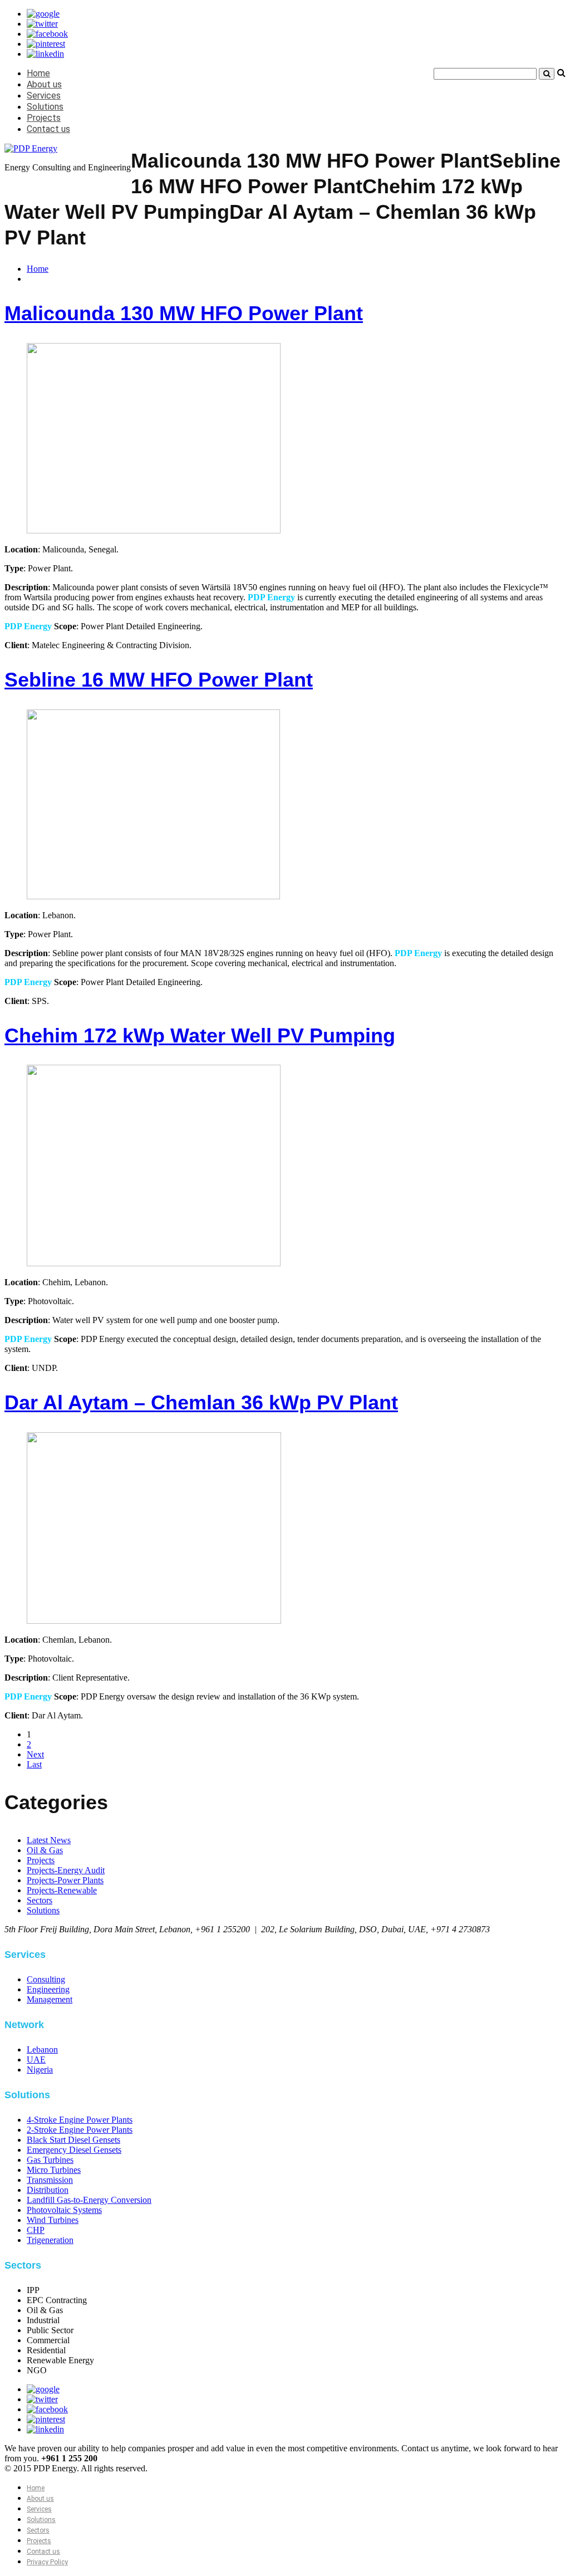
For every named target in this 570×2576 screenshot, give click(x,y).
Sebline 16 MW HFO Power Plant (159, 680)
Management (50, 1999)
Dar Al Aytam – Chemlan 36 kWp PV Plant (201, 1402)
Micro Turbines (54, 2170)
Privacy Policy (47, 2562)
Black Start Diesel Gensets (73, 2140)
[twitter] (42, 24)
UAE (36, 2060)
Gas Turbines (50, 2160)
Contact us (48, 129)
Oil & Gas (45, 1850)
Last (34, 1764)
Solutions (45, 107)
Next (35, 1754)
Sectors (40, 1900)
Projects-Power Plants (65, 1880)
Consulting (46, 1979)
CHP (36, 2230)
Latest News (49, 1840)
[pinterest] (46, 44)
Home (38, 73)
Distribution (48, 2190)
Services (44, 96)
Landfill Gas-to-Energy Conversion (89, 2200)
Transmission (50, 2180)
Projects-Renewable (62, 1890)
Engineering (48, 1989)
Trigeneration (50, 2240)
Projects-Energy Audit (66, 1870)
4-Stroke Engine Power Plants (80, 2120)
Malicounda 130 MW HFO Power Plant (184, 313)
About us (44, 84)
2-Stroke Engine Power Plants (80, 2130)
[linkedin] (45, 54)
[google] (43, 14)
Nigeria (40, 2070)
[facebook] (47, 34)
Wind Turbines (53, 2220)
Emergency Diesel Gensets (74, 2150)
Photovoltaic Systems (64, 2210)
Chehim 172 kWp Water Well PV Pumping (200, 1035)
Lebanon (42, 2049)
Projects (44, 118)
